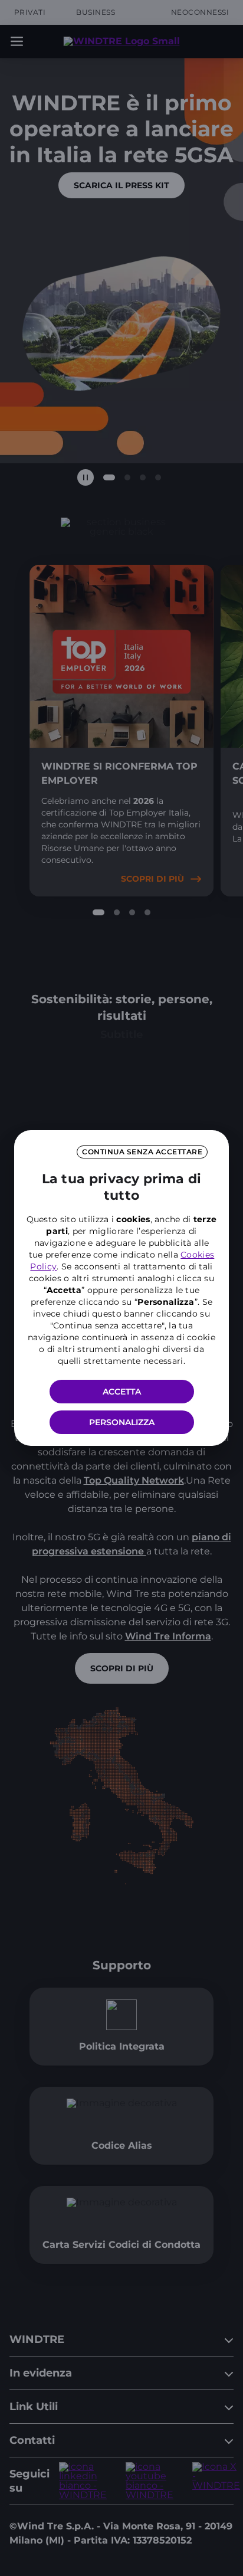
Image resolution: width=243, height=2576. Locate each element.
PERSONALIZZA (122, 1422)
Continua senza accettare (142, 1152)
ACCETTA (122, 1392)
